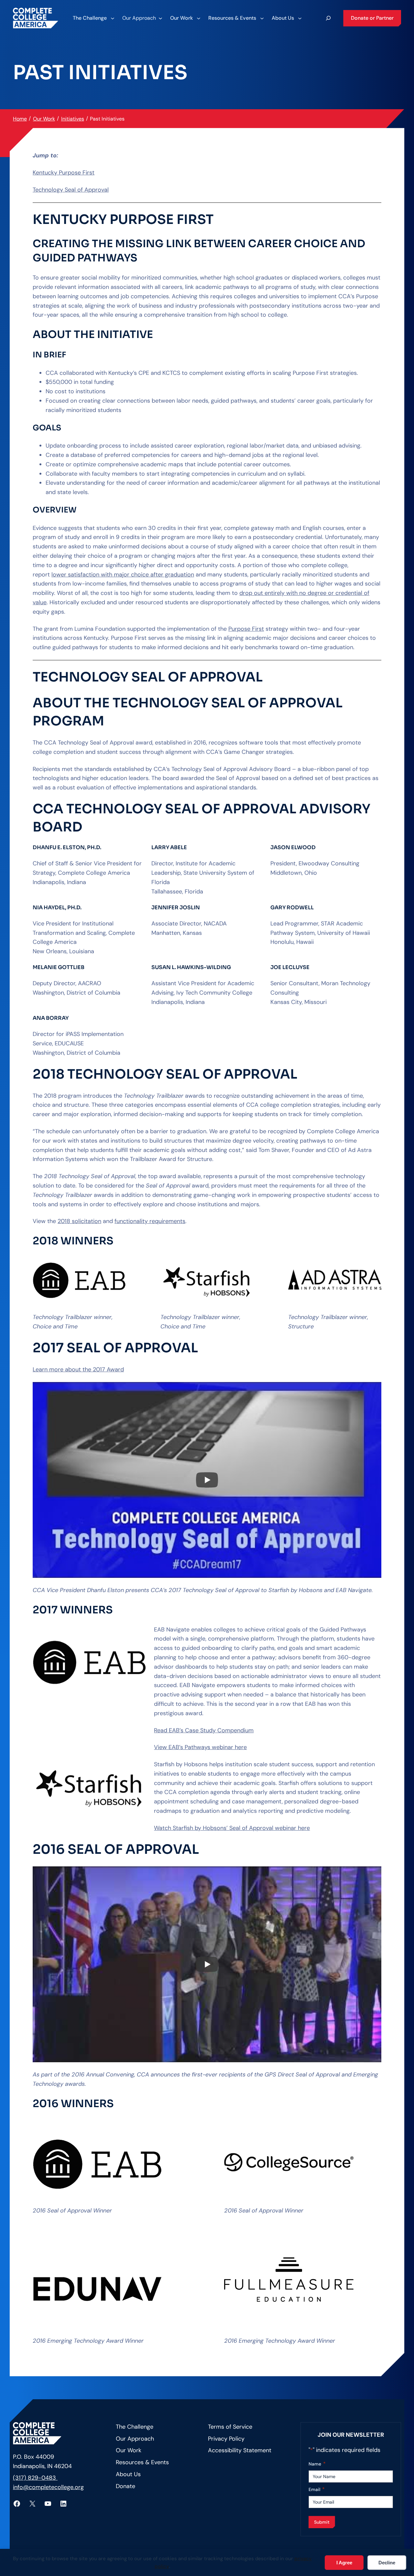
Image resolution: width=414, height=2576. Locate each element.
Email (317, 2489)
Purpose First (246, 629)
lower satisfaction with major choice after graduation (123, 575)
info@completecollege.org (48, 2487)
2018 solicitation (79, 1221)
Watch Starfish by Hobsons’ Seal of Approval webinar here (232, 1828)
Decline (387, 2563)
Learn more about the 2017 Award (78, 1369)
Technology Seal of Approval (71, 190)
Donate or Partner (372, 18)
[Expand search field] (328, 18)
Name (317, 2464)
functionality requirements (150, 1221)
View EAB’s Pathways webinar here (200, 1747)
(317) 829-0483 (35, 2478)
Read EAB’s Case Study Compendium (204, 1730)
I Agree (344, 2563)
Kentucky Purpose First (64, 173)
